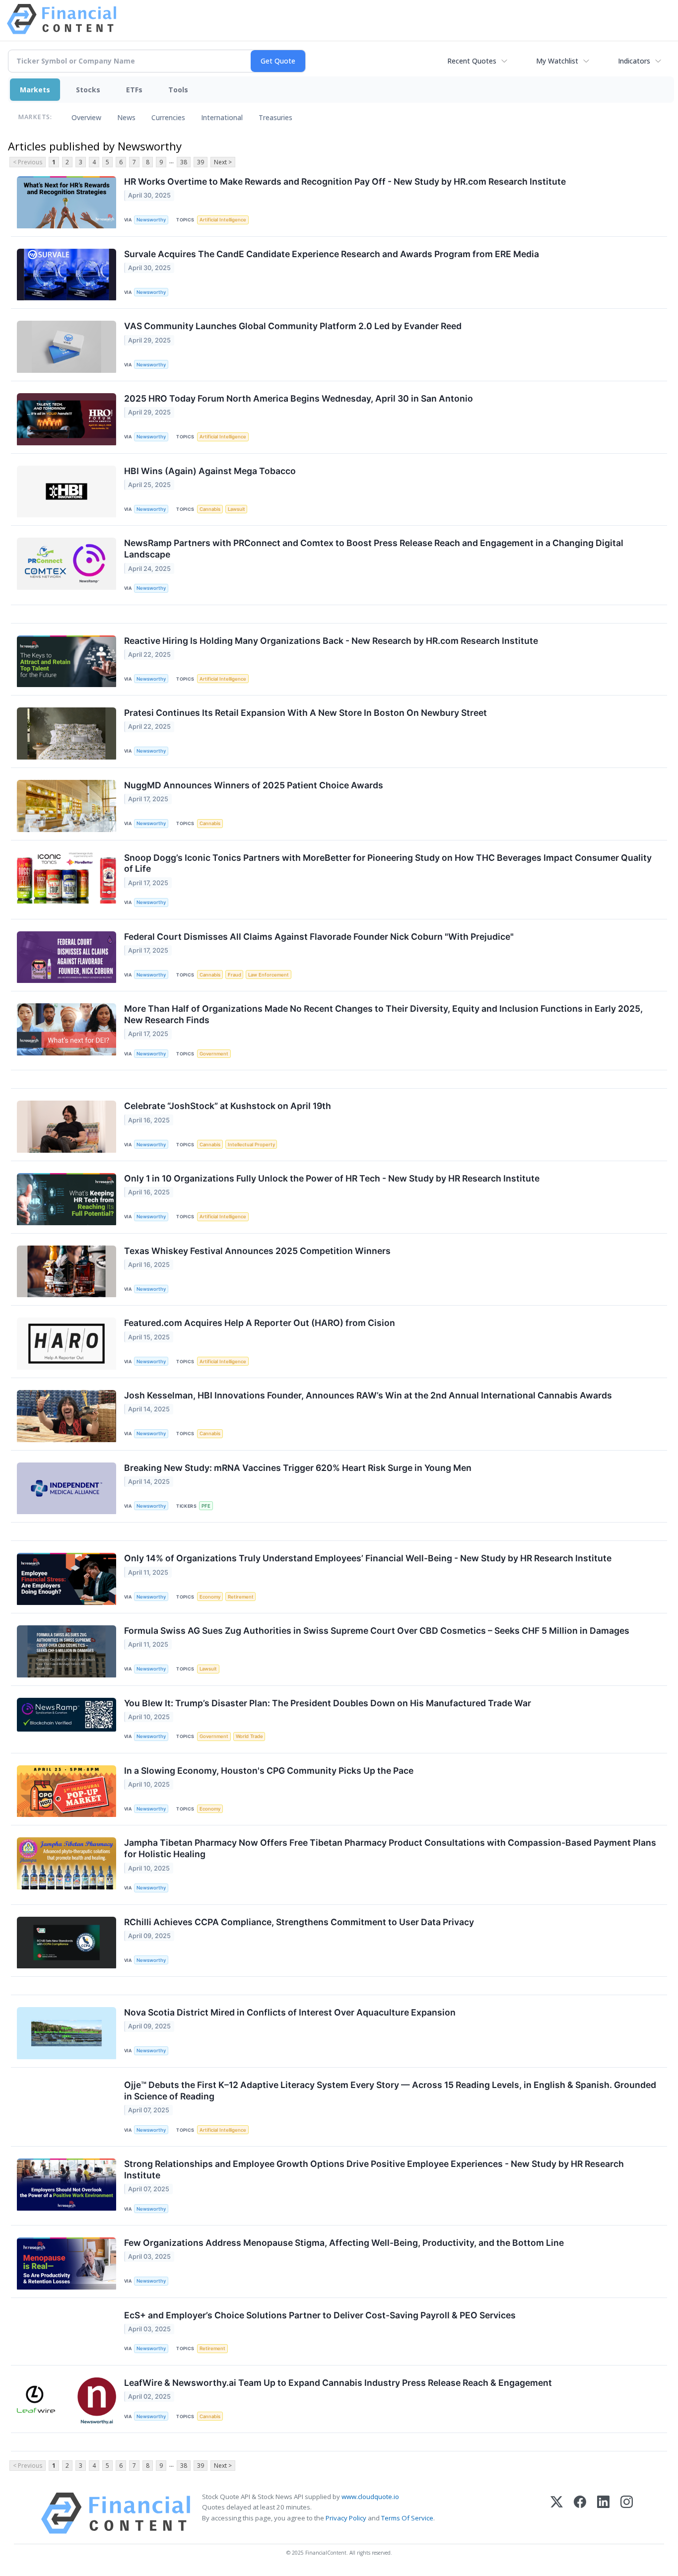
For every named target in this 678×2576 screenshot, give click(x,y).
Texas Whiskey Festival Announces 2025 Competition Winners (257, 1251)
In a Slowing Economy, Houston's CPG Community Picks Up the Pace (269, 1771)
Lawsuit (237, 509)
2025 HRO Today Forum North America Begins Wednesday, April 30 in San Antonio (299, 398)
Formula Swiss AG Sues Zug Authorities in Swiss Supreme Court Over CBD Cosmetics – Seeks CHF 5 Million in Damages (377, 1631)
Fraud (235, 975)
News (126, 117)
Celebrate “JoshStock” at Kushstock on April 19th (228, 1106)
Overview (86, 117)
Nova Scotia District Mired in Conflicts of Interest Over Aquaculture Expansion (290, 2012)
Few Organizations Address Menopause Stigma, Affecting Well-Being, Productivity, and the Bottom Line (344, 2243)
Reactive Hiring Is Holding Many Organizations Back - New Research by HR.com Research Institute (331, 641)
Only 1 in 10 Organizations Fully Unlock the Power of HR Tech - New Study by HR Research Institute (332, 1178)
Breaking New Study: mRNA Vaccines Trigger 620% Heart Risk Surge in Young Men (298, 1468)
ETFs (134, 90)
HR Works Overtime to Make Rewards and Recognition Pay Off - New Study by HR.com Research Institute (345, 181)
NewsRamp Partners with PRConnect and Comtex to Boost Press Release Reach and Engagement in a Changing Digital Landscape (374, 549)
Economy (210, 1597)
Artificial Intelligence (223, 220)
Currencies (168, 117)
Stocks (88, 90)
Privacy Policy (346, 2518)
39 (201, 162)
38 (184, 162)
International (222, 117)
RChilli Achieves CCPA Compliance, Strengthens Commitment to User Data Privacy (299, 1922)
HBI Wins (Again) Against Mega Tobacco (210, 471)
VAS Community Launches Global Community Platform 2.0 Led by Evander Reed (293, 326)
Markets (35, 90)
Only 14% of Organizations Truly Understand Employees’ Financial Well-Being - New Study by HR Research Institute (368, 1558)
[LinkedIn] (603, 2513)
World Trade (249, 1736)
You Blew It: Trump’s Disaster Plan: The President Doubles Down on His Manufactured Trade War (328, 1703)
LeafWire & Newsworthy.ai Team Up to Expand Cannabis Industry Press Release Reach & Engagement (338, 2383)
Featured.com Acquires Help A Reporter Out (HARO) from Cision (260, 1323)
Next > (223, 162)
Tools (178, 90)
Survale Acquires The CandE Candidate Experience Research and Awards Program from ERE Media (332, 254)
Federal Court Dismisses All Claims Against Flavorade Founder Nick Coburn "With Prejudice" (319, 937)
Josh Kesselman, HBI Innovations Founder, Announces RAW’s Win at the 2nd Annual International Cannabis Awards (368, 1395)
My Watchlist (557, 61)
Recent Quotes (472, 61)
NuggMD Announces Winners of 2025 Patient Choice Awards (254, 785)
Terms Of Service (407, 2518)
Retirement (241, 1597)
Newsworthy (151, 220)
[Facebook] (580, 2513)
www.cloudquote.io (370, 2497)
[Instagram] (627, 2513)
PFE (206, 1506)
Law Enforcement (269, 975)
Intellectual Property (251, 1145)
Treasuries (275, 117)
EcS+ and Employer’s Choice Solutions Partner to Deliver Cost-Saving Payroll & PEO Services (320, 2315)
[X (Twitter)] (557, 2513)
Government (214, 1054)
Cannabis (210, 509)
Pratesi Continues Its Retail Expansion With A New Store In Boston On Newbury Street (305, 713)
